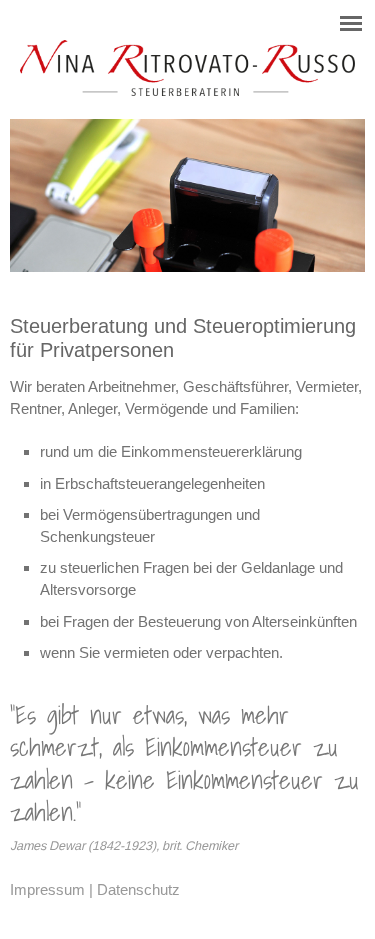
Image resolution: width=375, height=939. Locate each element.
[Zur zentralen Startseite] (187, 91)
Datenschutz (138, 889)
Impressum (47, 889)
